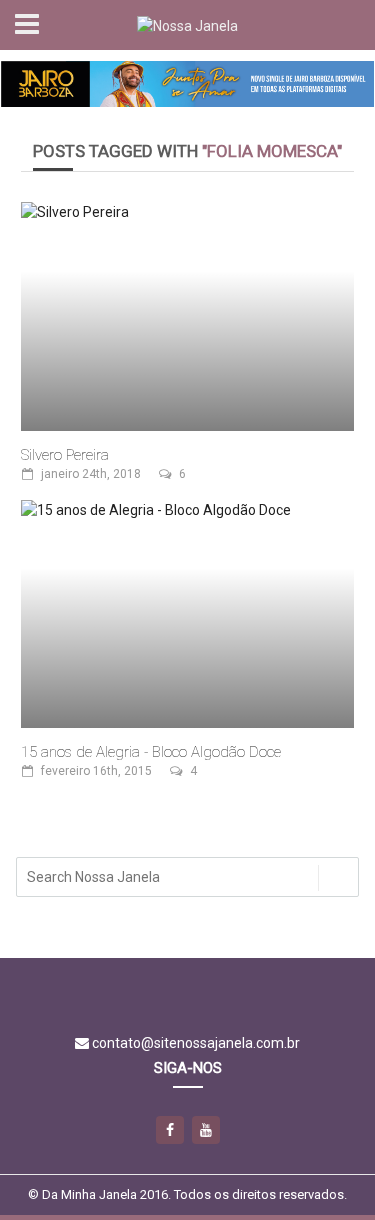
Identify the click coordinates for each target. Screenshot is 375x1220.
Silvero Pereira (65, 455)
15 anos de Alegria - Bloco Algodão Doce (151, 752)
